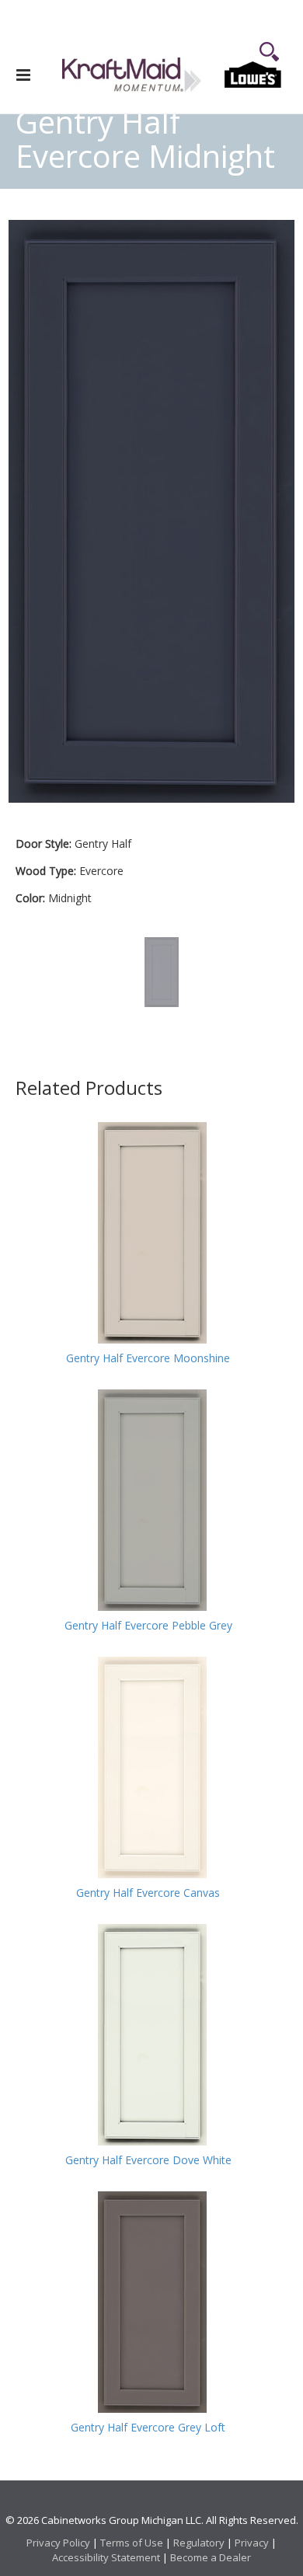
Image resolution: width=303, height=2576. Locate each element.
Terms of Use (132, 2543)
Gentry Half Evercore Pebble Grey (148, 1626)
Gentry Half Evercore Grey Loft (148, 2428)
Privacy (252, 2543)
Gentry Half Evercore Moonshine (148, 1358)
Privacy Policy (58, 2543)
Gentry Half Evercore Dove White (148, 2160)
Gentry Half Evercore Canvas (148, 1893)
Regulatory (199, 2543)
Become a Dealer (211, 2557)
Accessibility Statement (106, 2557)
